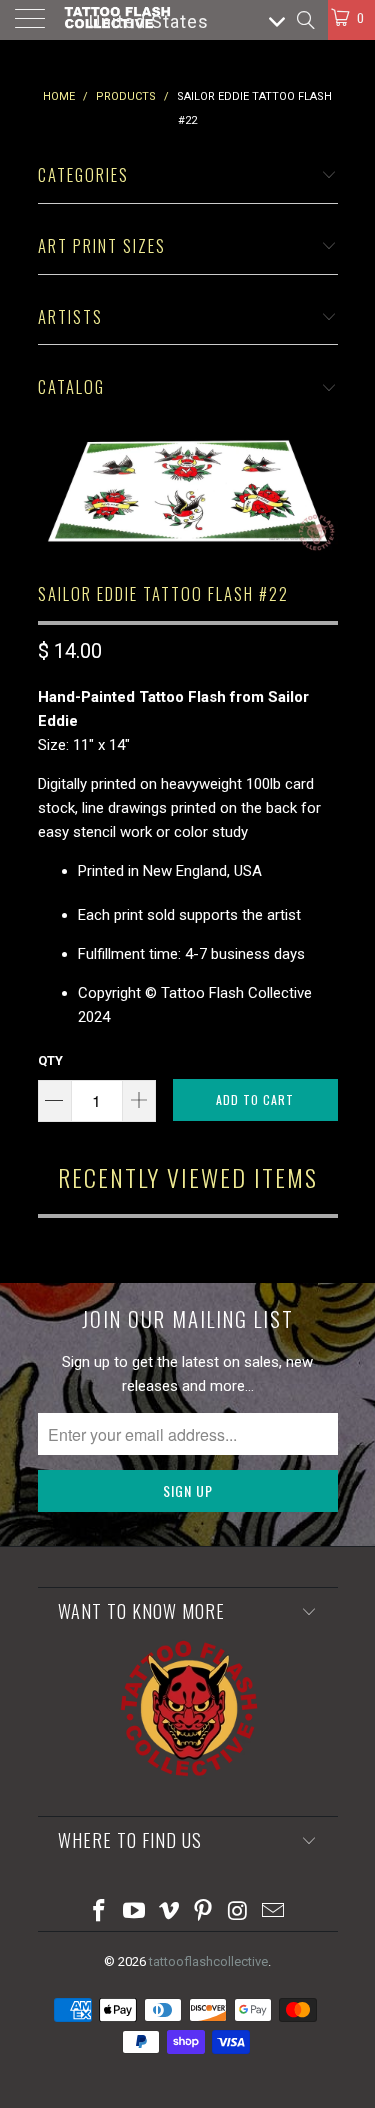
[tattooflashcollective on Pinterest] (204, 1912)
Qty (50, 1060)
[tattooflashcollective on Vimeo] (169, 1912)
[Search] (304, 20)
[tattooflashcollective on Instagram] (239, 1912)
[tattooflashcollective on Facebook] (100, 1912)
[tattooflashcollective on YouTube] (135, 1912)
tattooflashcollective (208, 1961)
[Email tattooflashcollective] (273, 1912)
